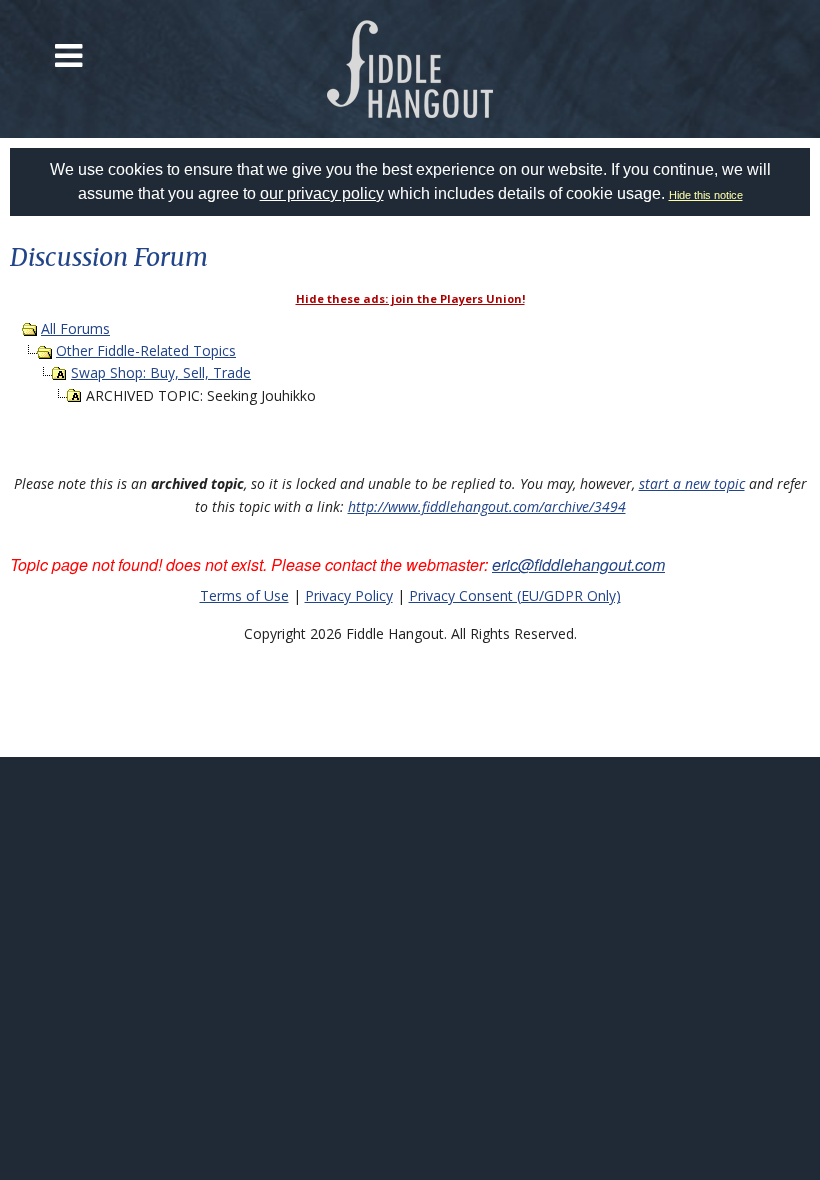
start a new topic (692, 483)
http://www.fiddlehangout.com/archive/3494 (487, 506)
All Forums (75, 328)
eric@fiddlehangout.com (578, 564)
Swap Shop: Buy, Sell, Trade (161, 372)
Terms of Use (244, 595)
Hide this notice (706, 195)
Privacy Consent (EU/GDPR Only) (515, 595)
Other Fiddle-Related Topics (146, 350)
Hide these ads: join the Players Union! (410, 298)
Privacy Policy (349, 595)
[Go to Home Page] (410, 69)
